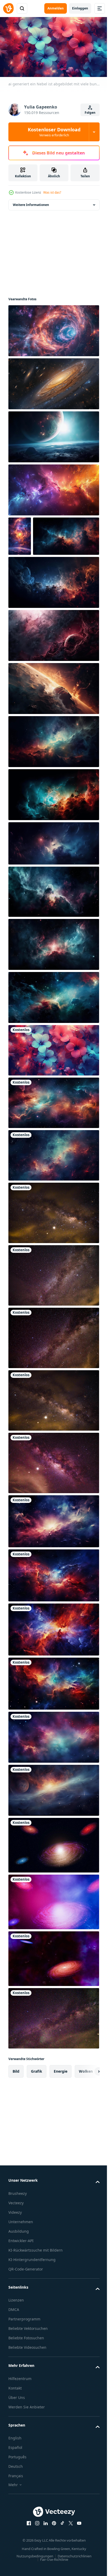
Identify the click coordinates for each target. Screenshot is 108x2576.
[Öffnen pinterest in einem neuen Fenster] (52, 2561)
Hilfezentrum (20, 2416)
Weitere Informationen (31, 203)
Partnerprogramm (24, 2356)
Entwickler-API (21, 2278)
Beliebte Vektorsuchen (28, 2366)
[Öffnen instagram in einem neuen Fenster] (35, 2561)
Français (16, 2513)
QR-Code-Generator (26, 2306)
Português (17, 2494)
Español (15, 2485)
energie (61, 2109)
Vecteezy (16, 2240)
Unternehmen (21, 2259)
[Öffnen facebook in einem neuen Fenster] (27, 2561)
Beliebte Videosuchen (27, 2385)
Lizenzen (16, 2337)
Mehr (13, 2522)
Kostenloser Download (54, 132)
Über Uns (17, 2435)
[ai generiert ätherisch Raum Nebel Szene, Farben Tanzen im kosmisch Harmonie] (53, 488)
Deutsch (16, 2504)
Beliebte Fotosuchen (26, 2375)
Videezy (15, 2250)
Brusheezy (18, 2231)
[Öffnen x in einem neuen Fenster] (69, 2561)
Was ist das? (52, 192)
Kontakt (15, 2425)
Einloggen (80, 8)
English (15, 2475)
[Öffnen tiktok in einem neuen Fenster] (61, 2561)
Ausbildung (19, 2269)
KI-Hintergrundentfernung (32, 2297)
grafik (37, 2109)
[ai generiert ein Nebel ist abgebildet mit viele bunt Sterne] (53, 1088)
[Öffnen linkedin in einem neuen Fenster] (44, 2561)
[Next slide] (87, 2109)
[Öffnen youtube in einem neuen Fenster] (77, 2561)
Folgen (90, 113)
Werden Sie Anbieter (27, 2444)
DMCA (14, 2347)
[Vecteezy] (8, 8)
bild (16, 2109)
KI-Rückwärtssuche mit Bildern (36, 2287)
